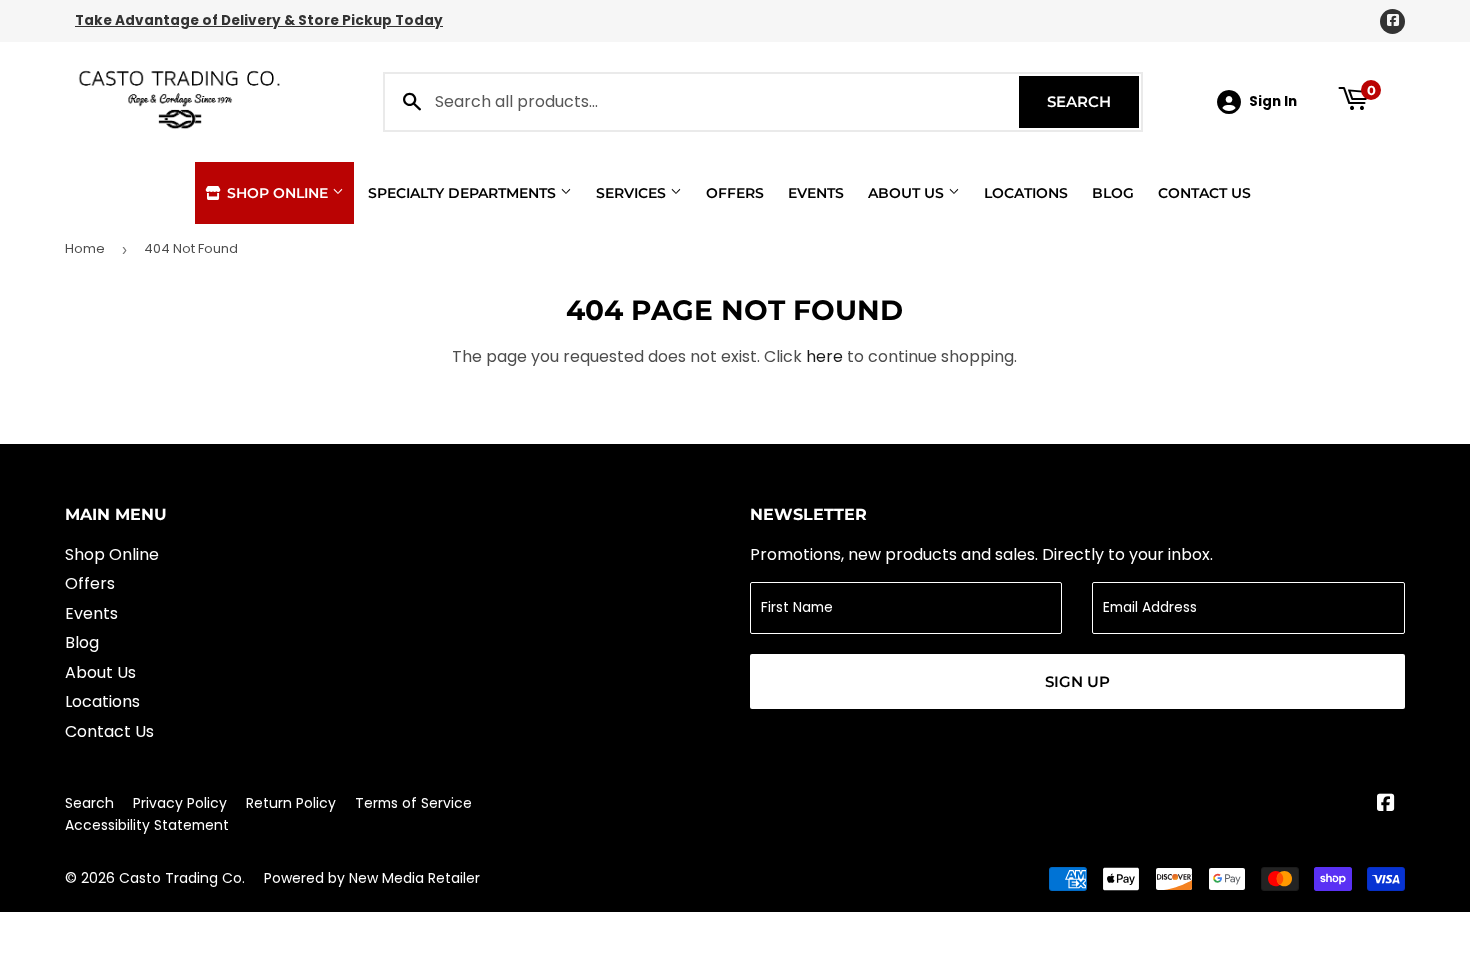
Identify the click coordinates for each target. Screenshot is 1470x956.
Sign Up (1077, 681)
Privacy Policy (180, 803)
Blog (1113, 193)
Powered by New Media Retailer (372, 878)
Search (1093, 101)
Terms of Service (413, 803)
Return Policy (291, 803)
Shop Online (277, 193)
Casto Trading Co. (182, 878)
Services (633, 193)
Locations (1026, 193)
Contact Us (1204, 193)
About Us (908, 193)
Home (85, 248)
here (824, 356)
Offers (735, 193)
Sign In (1273, 101)
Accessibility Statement (147, 825)
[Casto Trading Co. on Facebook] (1386, 804)
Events (816, 193)
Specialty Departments (464, 193)
